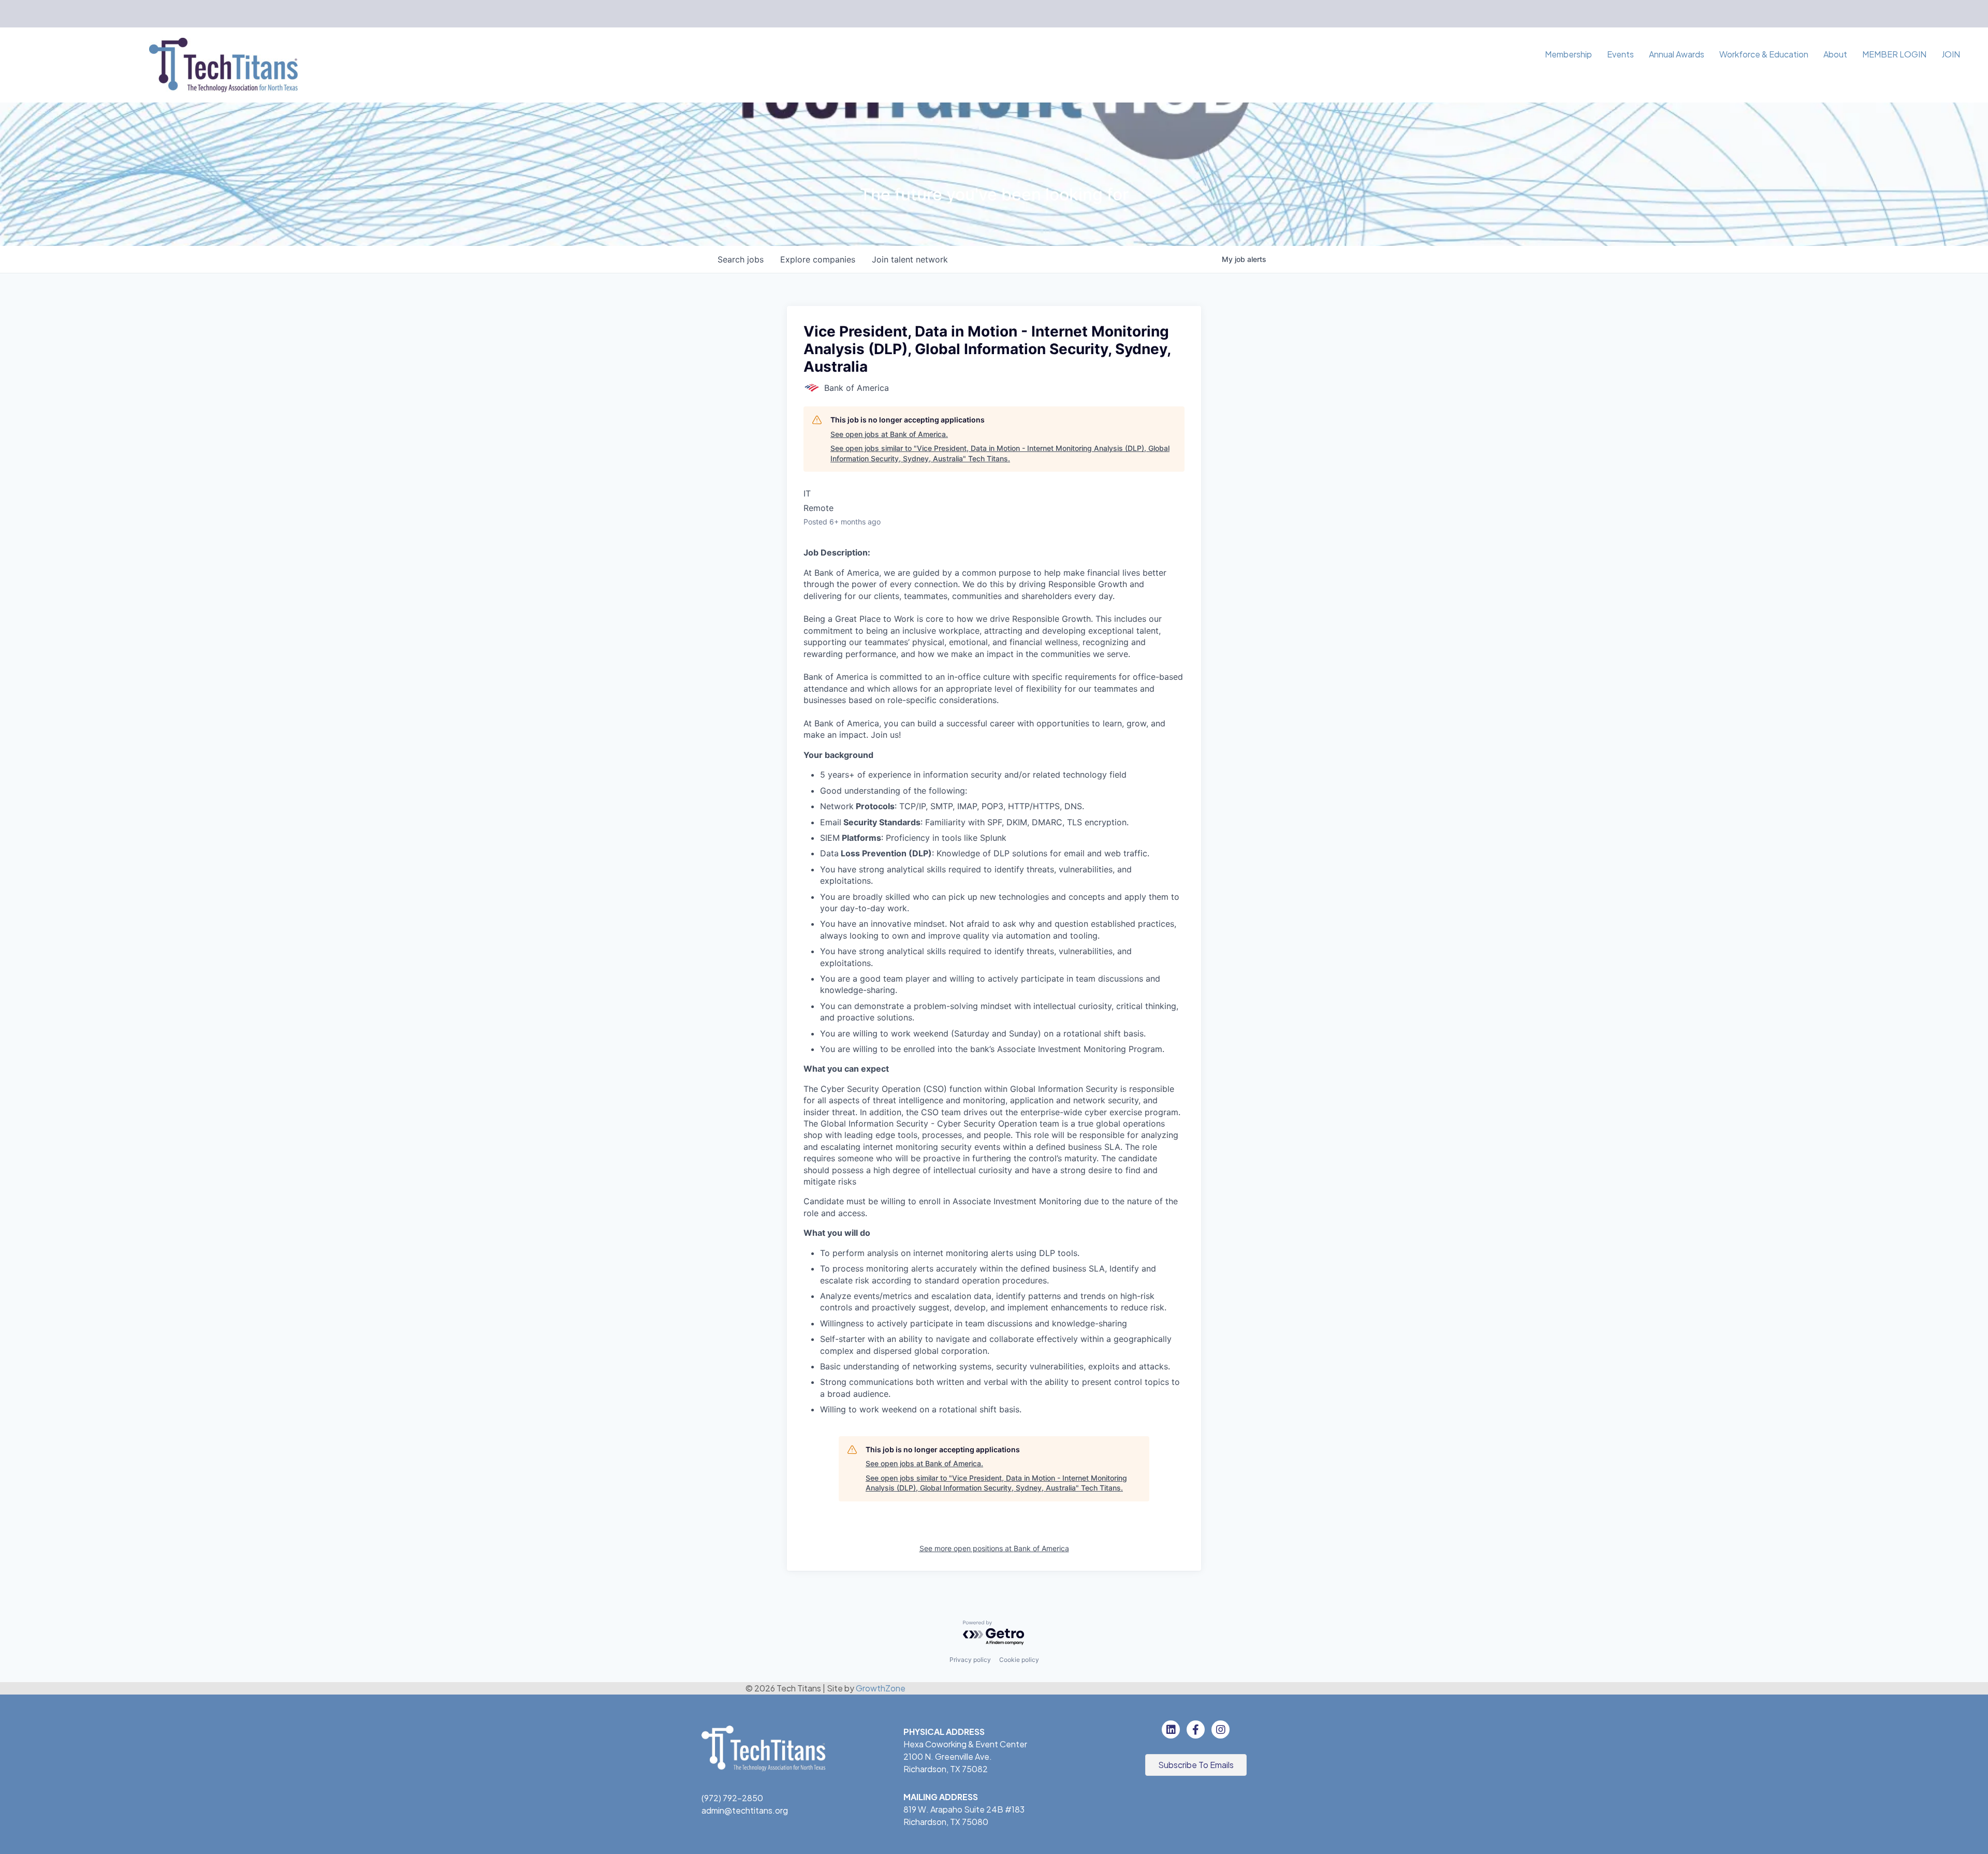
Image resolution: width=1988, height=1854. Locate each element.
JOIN (1951, 54)
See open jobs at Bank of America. (889, 434)
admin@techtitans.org (745, 1810)
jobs (741, 259)
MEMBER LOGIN (1894, 54)
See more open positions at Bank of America (994, 1548)
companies (818, 259)
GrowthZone (881, 1688)
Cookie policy (1019, 1660)
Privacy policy (970, 1660)
